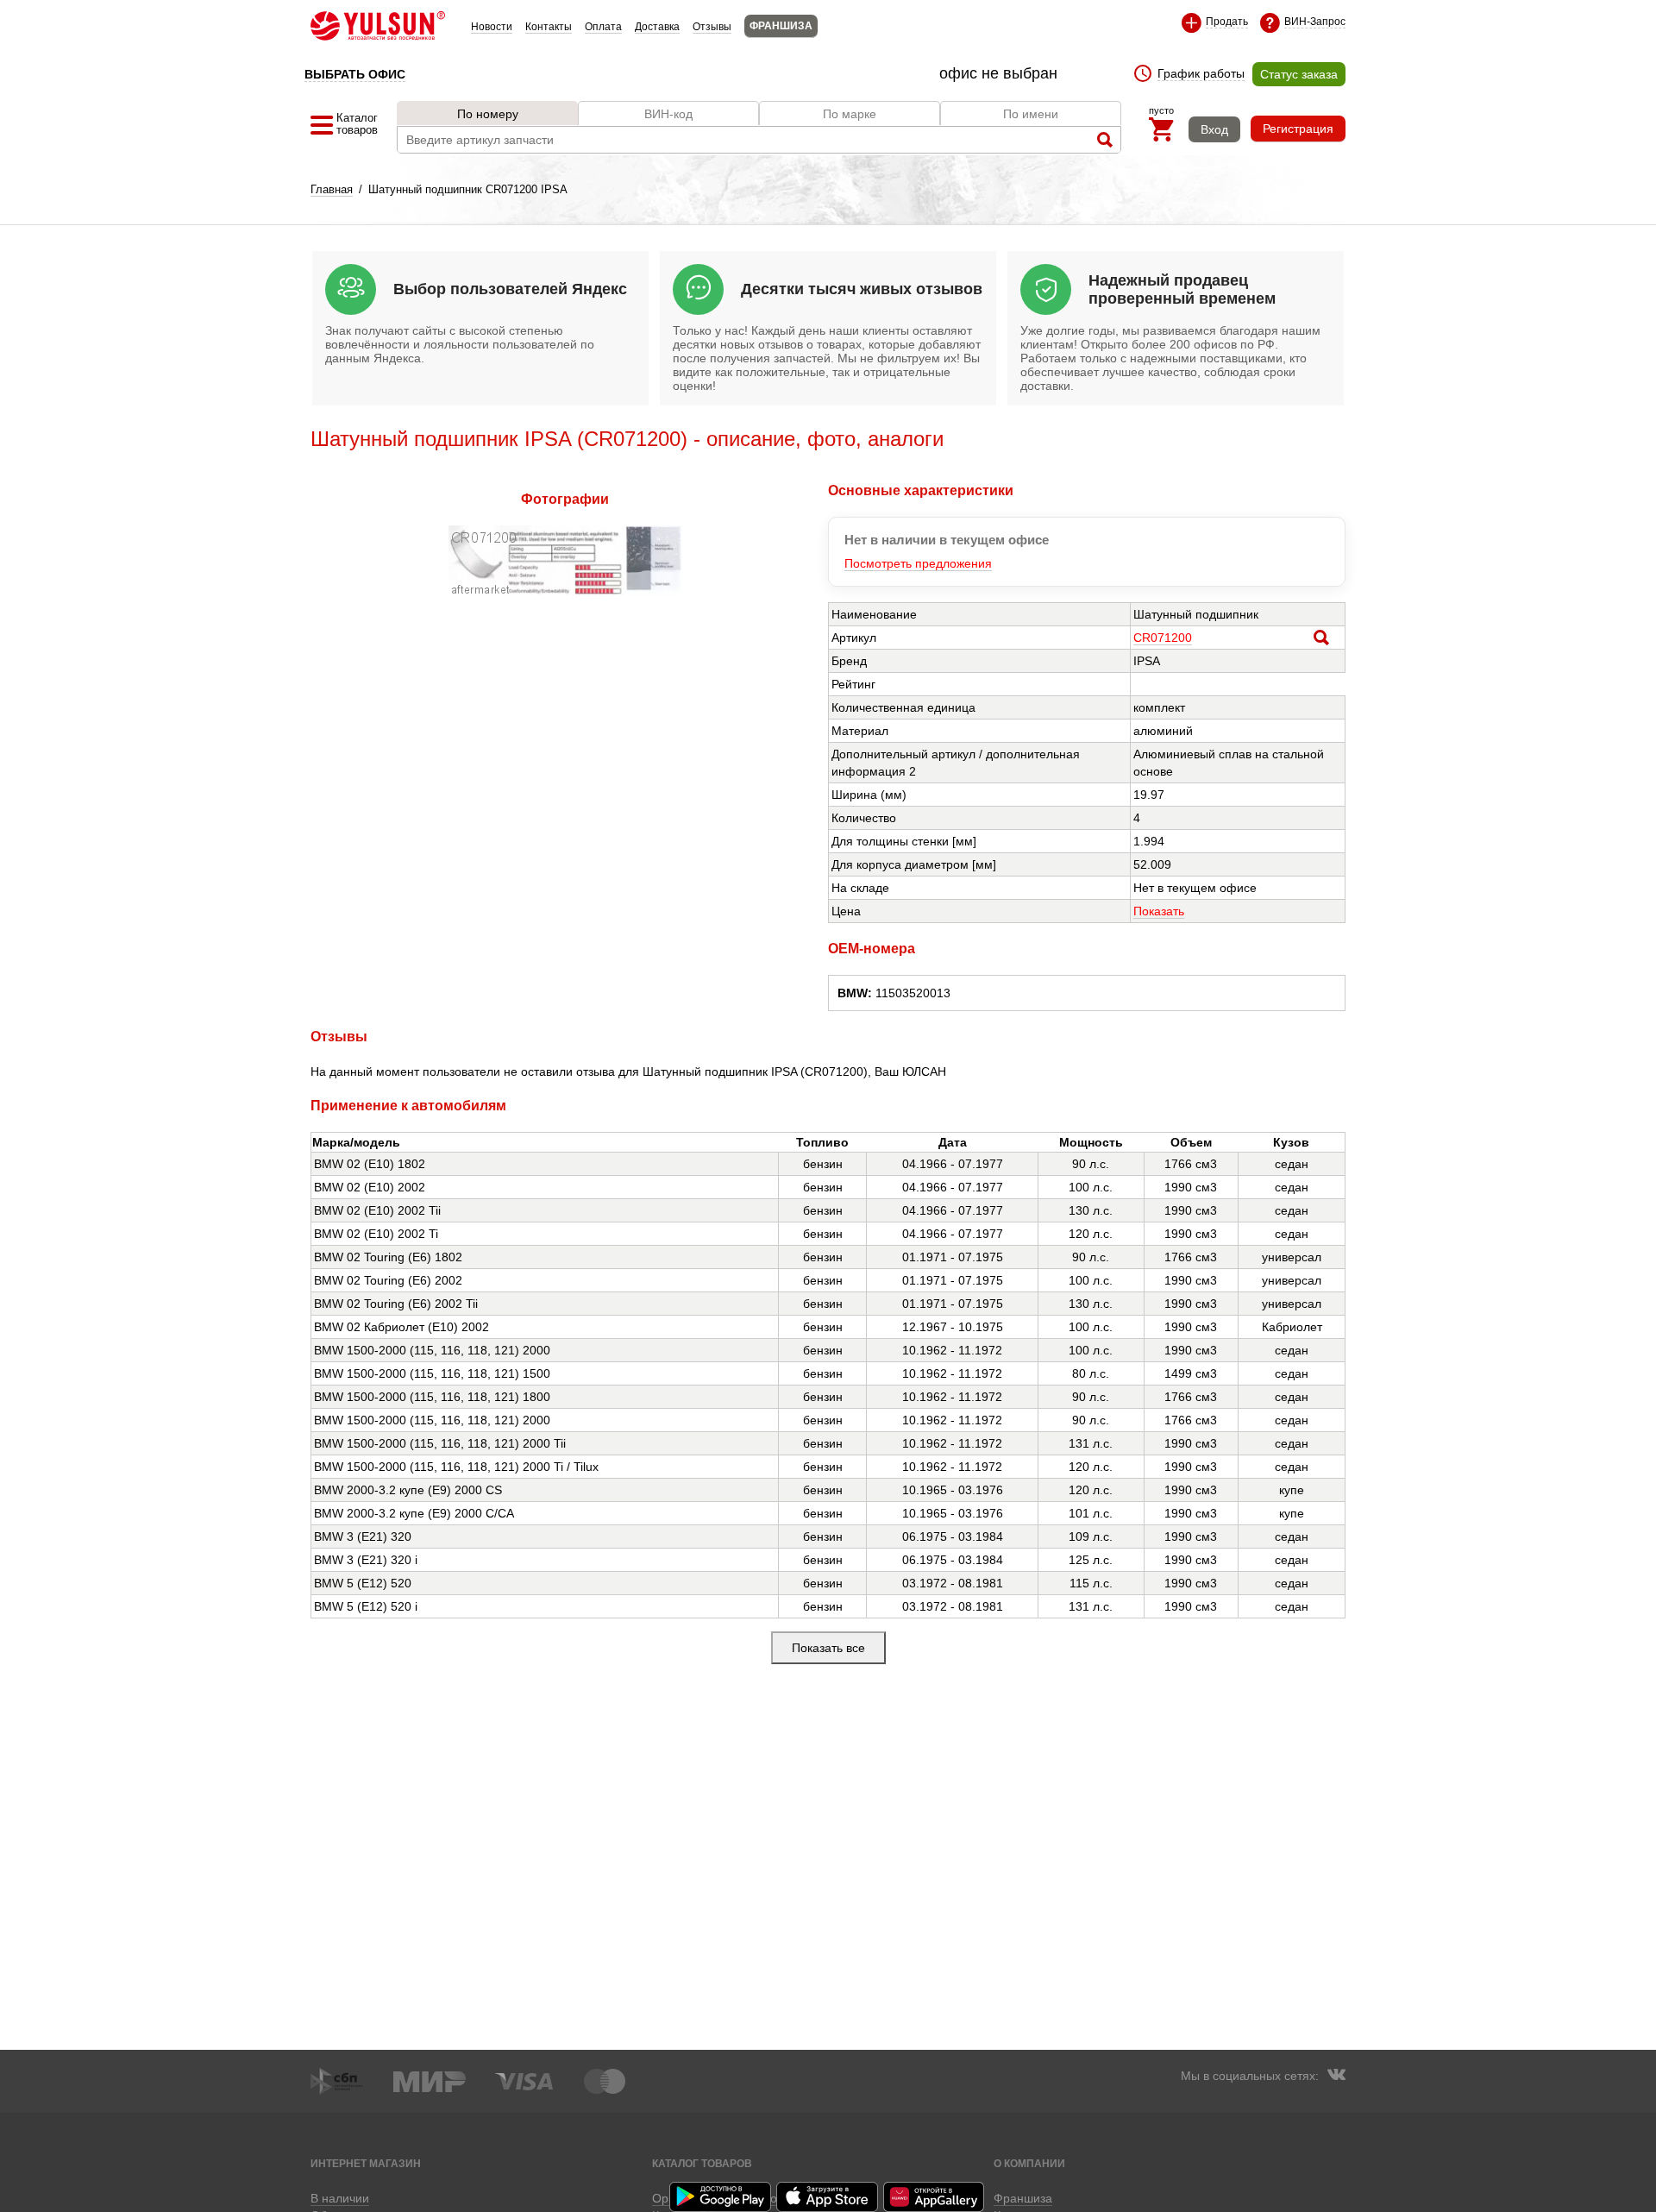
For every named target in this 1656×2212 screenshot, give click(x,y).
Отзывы (712, 27)
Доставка (657, 27)
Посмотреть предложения (918, 563)
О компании (1029, 2163)
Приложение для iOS (828, 2197)
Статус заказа (1299, 74)
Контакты (549, 27)
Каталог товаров (702, 2163)
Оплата (603, 27)
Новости (492, 27)
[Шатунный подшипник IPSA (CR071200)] (565, 591)
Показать (1159, 911)
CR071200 (1163, 638)
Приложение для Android (721, 2197)
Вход (1214, 129)
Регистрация (1298, 129)
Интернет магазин (366, 2163)
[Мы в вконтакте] (1336, 2077)
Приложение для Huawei (935, 2197)
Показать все (828, 1648)
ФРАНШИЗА (781, 26)
